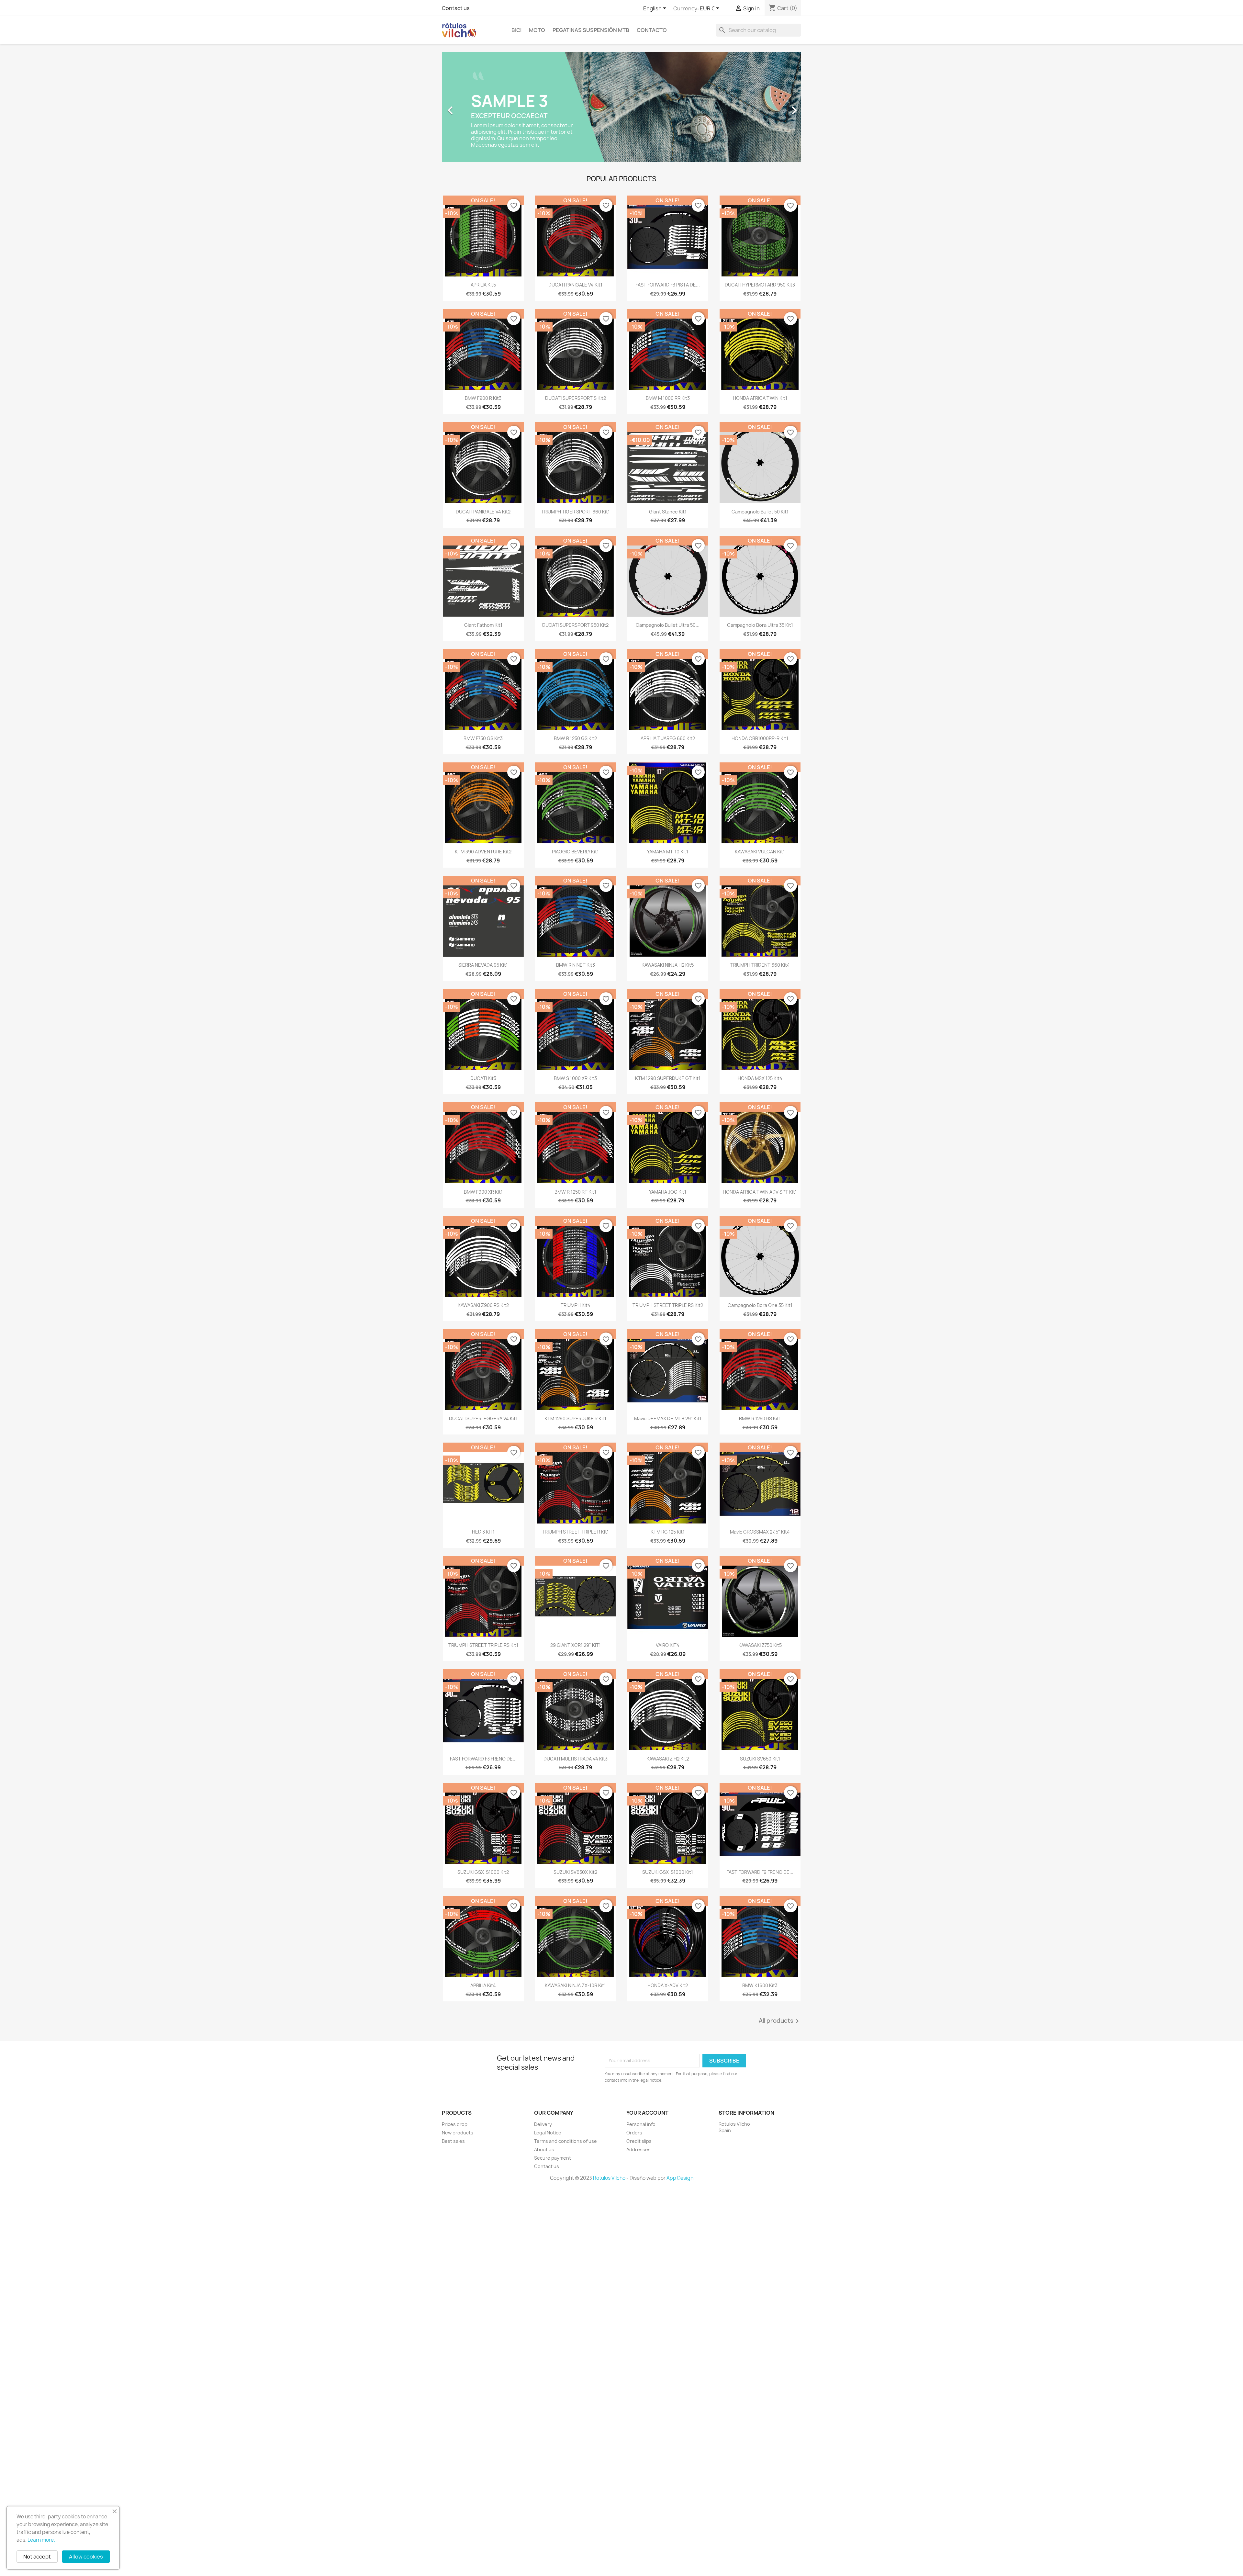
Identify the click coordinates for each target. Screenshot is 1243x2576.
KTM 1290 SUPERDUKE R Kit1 (575, 1418)
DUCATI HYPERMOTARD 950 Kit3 (760, 285)
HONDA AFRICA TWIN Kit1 (760, 398)
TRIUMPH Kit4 (576, 1305)
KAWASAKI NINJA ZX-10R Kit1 (575, 1985)
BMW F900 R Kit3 (483, 398)
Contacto (652, 30)
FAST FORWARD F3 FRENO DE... (483, 1759)
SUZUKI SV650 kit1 (760, 1759)
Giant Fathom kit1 (483, 625)
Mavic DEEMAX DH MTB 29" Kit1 (668, 1418)
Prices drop (455, 2124)
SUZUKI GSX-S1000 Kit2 (483, 1872)
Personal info (641, 2124)
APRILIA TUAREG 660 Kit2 (668, 738)
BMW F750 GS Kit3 (483, 738)
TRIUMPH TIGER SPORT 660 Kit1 (575, 512)
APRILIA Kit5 (483, 285)
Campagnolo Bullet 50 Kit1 (760, 512)
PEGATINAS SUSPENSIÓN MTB (591, 30)
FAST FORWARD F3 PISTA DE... (668, 285)
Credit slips (639, 2141)
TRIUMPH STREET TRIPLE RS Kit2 (668, 1305)
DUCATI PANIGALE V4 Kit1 (575, 285)
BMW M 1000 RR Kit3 (668, 398)
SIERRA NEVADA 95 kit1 (483, 965)
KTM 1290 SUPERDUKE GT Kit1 (668, 1078)
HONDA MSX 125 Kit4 (760, 1078)
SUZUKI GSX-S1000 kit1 (668, 1872)
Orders (634, 2133)
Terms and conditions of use (566, 2141)
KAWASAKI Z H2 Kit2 (668, 1759)
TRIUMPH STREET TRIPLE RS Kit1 (483, 1645)
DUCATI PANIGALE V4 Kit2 (483, 512)
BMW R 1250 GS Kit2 (575, 738)
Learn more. (41, 2540)
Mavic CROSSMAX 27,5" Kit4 (760, 1532)
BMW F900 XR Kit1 (483, 1192)
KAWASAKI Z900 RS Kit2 (483, 1305)
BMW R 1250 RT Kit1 (575, 1192)
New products (458, 2133)
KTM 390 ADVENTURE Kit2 (483, 852)
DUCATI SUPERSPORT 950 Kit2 (575, 625)
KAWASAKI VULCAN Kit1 (760, 852)
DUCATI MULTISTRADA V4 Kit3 (576, 1759)
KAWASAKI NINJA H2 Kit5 (668, 965)
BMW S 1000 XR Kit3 (575, 1078)
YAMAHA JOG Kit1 (668, 1192)
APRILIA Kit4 (483, 1985)
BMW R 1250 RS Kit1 (760, 1418)
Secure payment (553, 2158)
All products (780, 2021)
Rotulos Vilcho (609, 2178)
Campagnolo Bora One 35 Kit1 (760, 1305)
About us (544, 2149)
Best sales (453, 2141)
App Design (680, 2178)
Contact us (456, 8)
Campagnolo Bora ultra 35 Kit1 (760, 625)
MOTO (537, 30)
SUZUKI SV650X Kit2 (575, 1872)
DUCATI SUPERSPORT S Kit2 (576, 398)
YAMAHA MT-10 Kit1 (668, 852)
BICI (516, 30)
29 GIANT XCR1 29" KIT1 (576, 1645)
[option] (621, 107)
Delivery (543, 2124)
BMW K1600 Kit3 (760, 1985)
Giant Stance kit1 (668, 512)
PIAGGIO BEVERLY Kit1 (575, 852)
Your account (647, 2113)
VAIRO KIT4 (668, 1645)
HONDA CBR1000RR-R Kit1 (760, 738)
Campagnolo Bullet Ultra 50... (668, 625)
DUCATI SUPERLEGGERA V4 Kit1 (483, 1418)
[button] (469, 107)
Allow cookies (86, 2557)
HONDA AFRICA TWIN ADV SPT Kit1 (760, 1192)
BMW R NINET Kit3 (576, 965)
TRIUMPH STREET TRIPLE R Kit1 (575, 1532)
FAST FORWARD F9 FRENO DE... (760, 1872)
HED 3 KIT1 (483, 1532)
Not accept (37, 2557)
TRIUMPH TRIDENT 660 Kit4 (760, 965)
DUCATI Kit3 (483, 1078)
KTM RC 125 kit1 (668, 1532)
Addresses (638, 2149)
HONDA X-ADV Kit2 (668, 1985)
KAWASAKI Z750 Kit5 (760, 1645)
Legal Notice (548, 2133)
